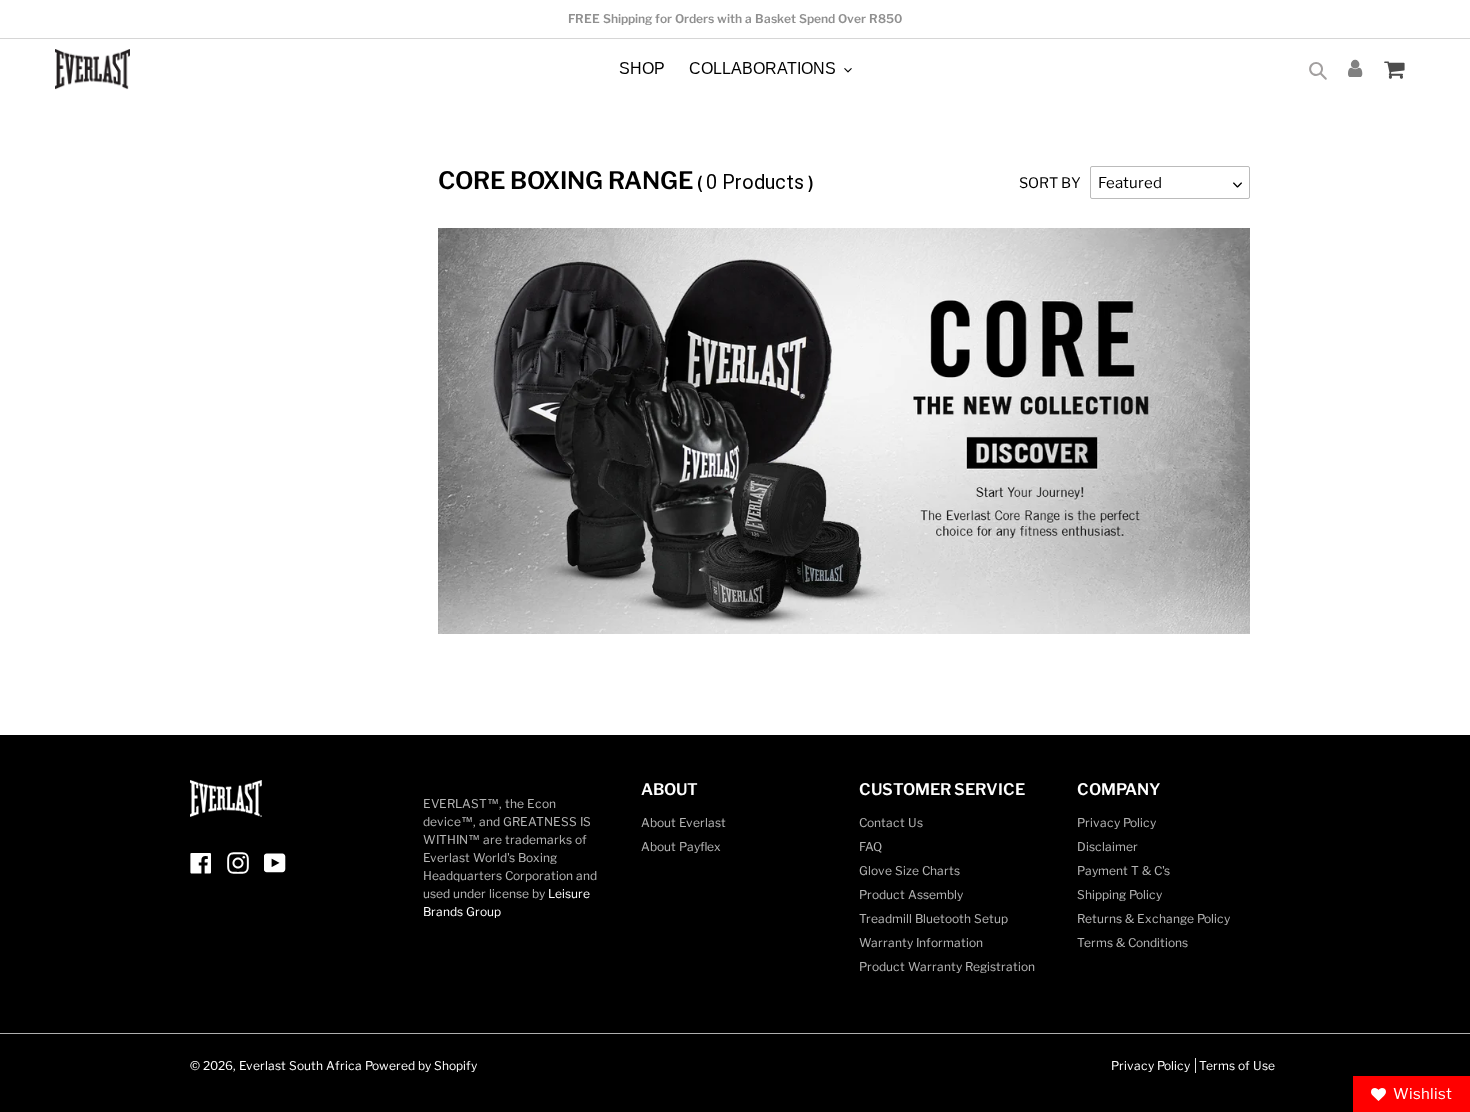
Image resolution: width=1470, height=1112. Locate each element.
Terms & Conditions (1132, 942)
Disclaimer (1107, 846)
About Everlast (683, 822)
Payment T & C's (1123, 870)
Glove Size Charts (909, 870)
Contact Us (891, 822)
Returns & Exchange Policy (1153, 918)
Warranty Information (921, 942)
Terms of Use (1237, 1065)
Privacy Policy (1116, 822)
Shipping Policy (1119, 894)
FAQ (870, 846)
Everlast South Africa (300, 1065)
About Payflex (681, 846)
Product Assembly (911, 894)
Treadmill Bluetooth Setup (933, 918)
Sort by (1050, 183)
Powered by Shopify (421, 1065)
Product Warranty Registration (947, 966)
